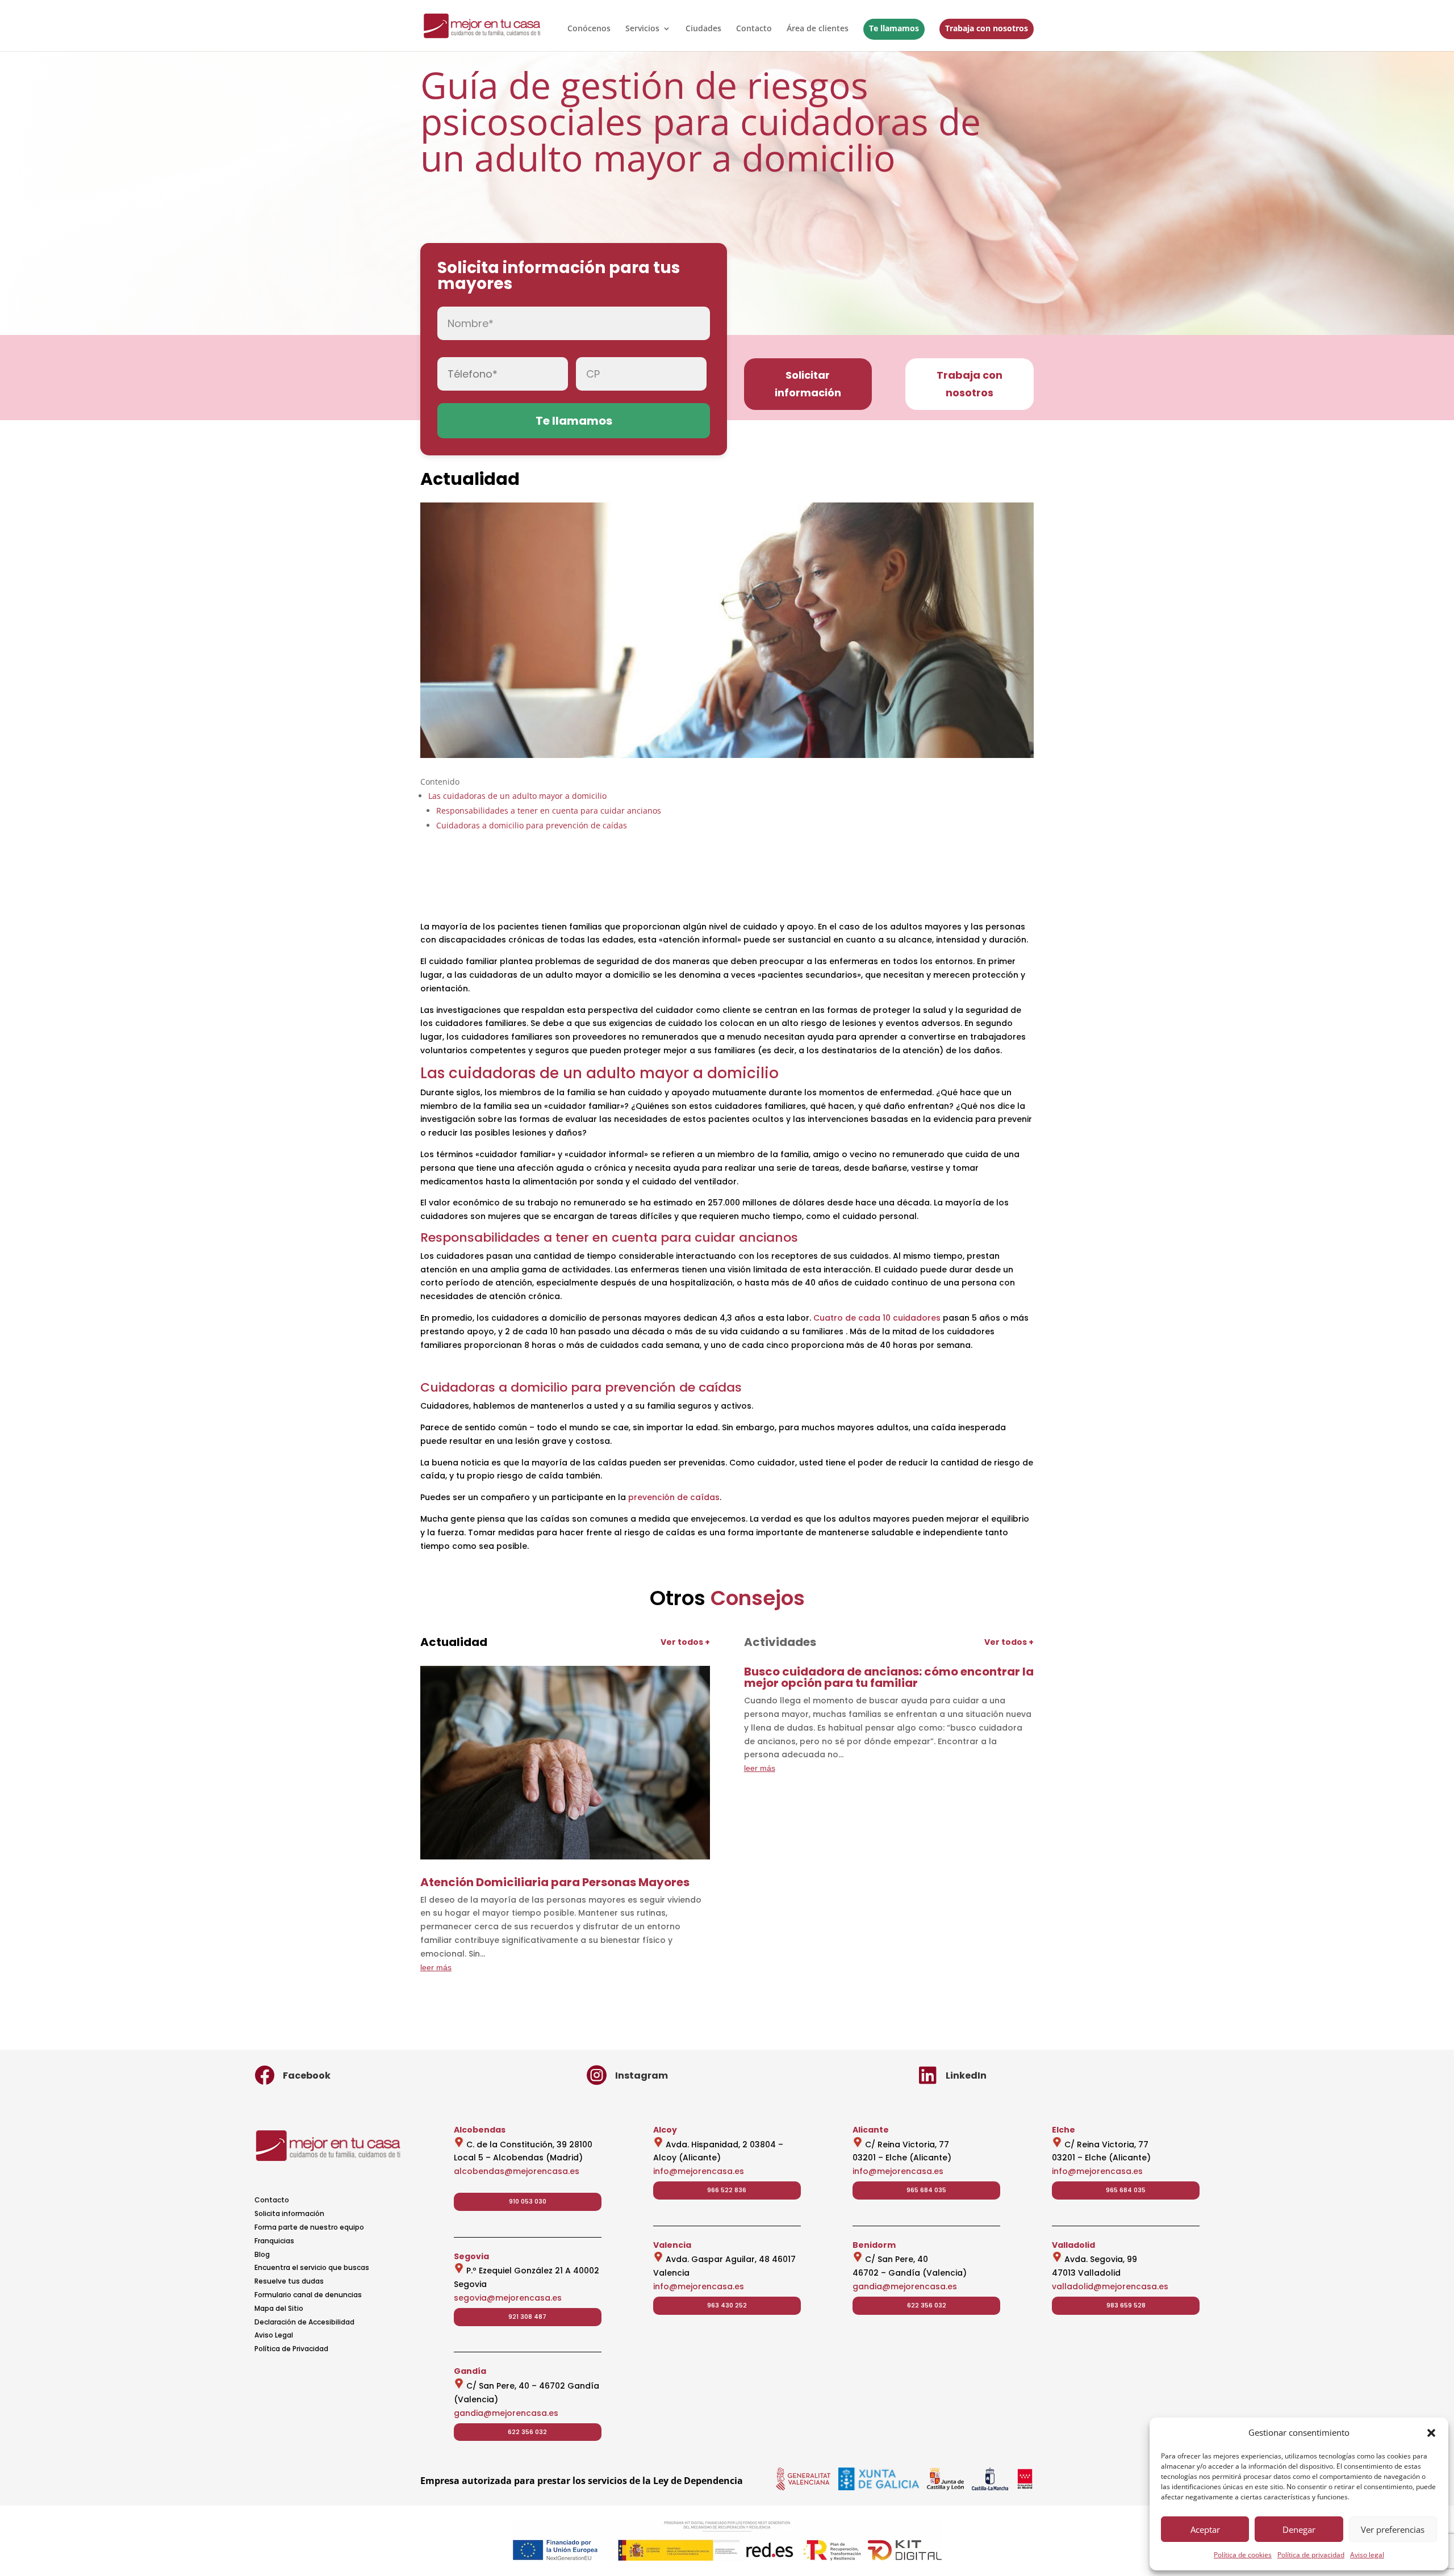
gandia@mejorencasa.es (506, 2413)
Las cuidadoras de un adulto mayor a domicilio (517, 796)
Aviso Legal (274, 2335)
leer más (436, 1967)
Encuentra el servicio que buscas (312, 2267)
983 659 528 (1126, 2305)
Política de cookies (1243, 2555)
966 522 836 (727, 2190)
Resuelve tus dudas (289, 2281)
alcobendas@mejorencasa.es (517, 2171)
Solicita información (289, 2213)
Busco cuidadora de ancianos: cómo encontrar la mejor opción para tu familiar (889, 1677)
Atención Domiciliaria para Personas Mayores (555, 1882)
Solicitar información (808, 384)
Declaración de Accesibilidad (304, 2322)
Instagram (642, 2076)
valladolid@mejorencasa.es (1110, 2286)
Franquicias (274, 2241)
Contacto (754, 29)
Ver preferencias (1393, 2529)
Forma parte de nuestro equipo (309, 2227)
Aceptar (1205, 2529)
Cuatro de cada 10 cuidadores (877, 1318)
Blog (262, 2254)
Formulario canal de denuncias (308, 2295)
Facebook (307, 2076)
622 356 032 (527, 2432)
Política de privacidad (1311, 2555)
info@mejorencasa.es (699, 2171)
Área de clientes (818, 29)
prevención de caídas (674, 1497)
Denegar (1299, 2529)
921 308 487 (527, 2317)
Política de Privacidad (291, 2349)
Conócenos (589, 29)
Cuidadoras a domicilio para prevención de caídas (532, 825)
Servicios (642, 29)
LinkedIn (966, 2076)
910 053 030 (528, 2201)
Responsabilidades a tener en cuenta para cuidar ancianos (549, 811)
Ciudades (703, 29)
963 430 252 (727, 2305)
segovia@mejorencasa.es (508, 2298)
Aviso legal (1367, 2555)
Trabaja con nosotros (987, 28)
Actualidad (470, 479)
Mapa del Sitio (279, 2308)
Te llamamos (894, 28)
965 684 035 (926, 2190)
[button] (1431, 2433)
